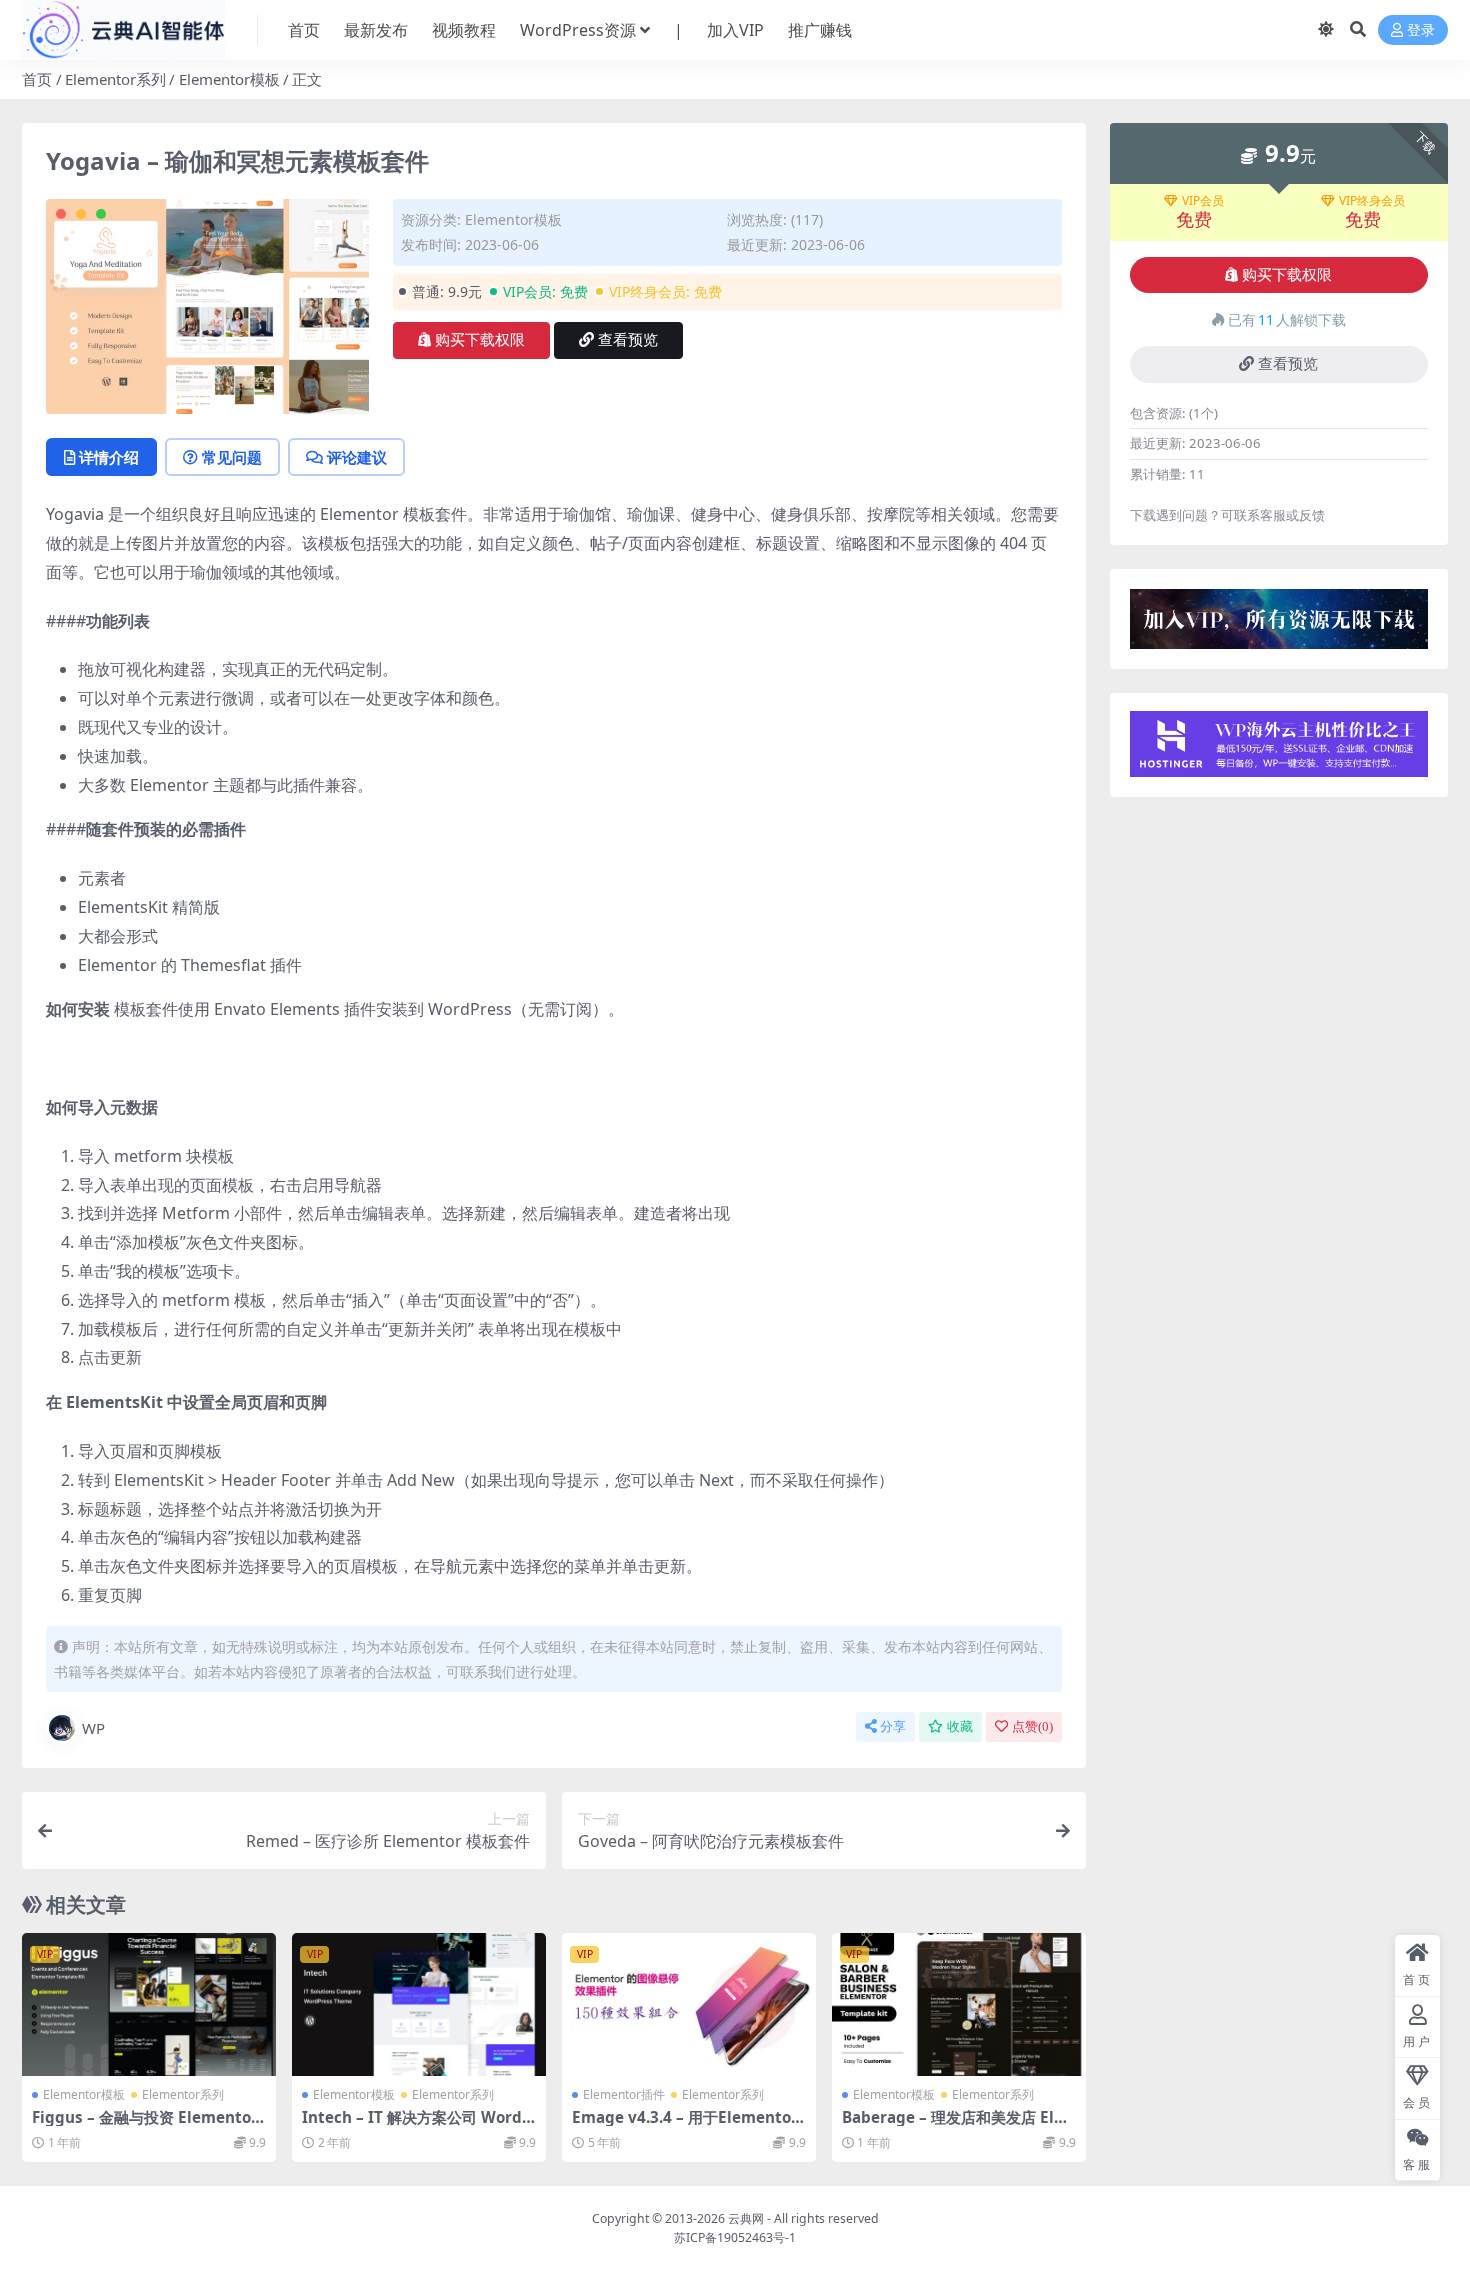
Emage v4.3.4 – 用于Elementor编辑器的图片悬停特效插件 (685, 2126)
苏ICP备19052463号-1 (735, 2237)
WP (93, 1728)
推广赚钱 (820, 30)
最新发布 (376, 30)
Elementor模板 (229, 79)
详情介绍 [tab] (109, 457)
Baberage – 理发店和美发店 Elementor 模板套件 (952, 2126)
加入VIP (735, 30)
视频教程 (464, 30)
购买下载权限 (480, 340)
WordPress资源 (578, 30)
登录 (1421, 30)
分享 (893, 1726)
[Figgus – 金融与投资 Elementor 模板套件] (149, 2004)
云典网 (746, 2218)
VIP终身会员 (1372, 201)
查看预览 (628, 340)
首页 (304, 30)
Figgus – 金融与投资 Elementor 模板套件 (145, 2126)
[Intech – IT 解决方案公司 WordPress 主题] (419, 2004)
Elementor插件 (624, 2094)
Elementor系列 (115, 79)
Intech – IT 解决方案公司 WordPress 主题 (417, 2126)
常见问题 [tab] (232, 457)
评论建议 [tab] (357, 457)
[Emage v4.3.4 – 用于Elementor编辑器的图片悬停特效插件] (689, 2004)
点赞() (1032, 1726)
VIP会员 (1203, 201)
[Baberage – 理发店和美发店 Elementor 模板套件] (959, 2004)
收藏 (960, 1726)
